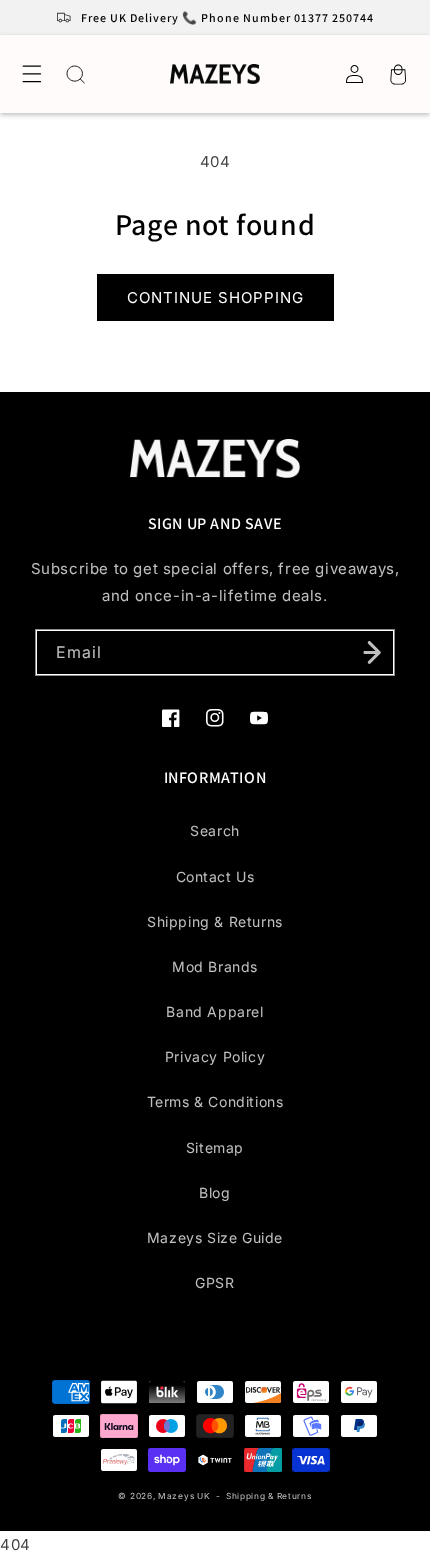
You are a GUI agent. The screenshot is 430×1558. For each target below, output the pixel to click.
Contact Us (215, 876)
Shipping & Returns (215, 921)
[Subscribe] (372, 652)
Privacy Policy (215, 1056)
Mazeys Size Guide (215, 1237)
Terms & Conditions (215, 1101)
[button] (32, 74)
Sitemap (215, 1147)
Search (215, 830)
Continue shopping (215, 297)
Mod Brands (215, 966)
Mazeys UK (185, 1496)
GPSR (214, 1282)
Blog (214, 1192)
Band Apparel (214, 1011)
